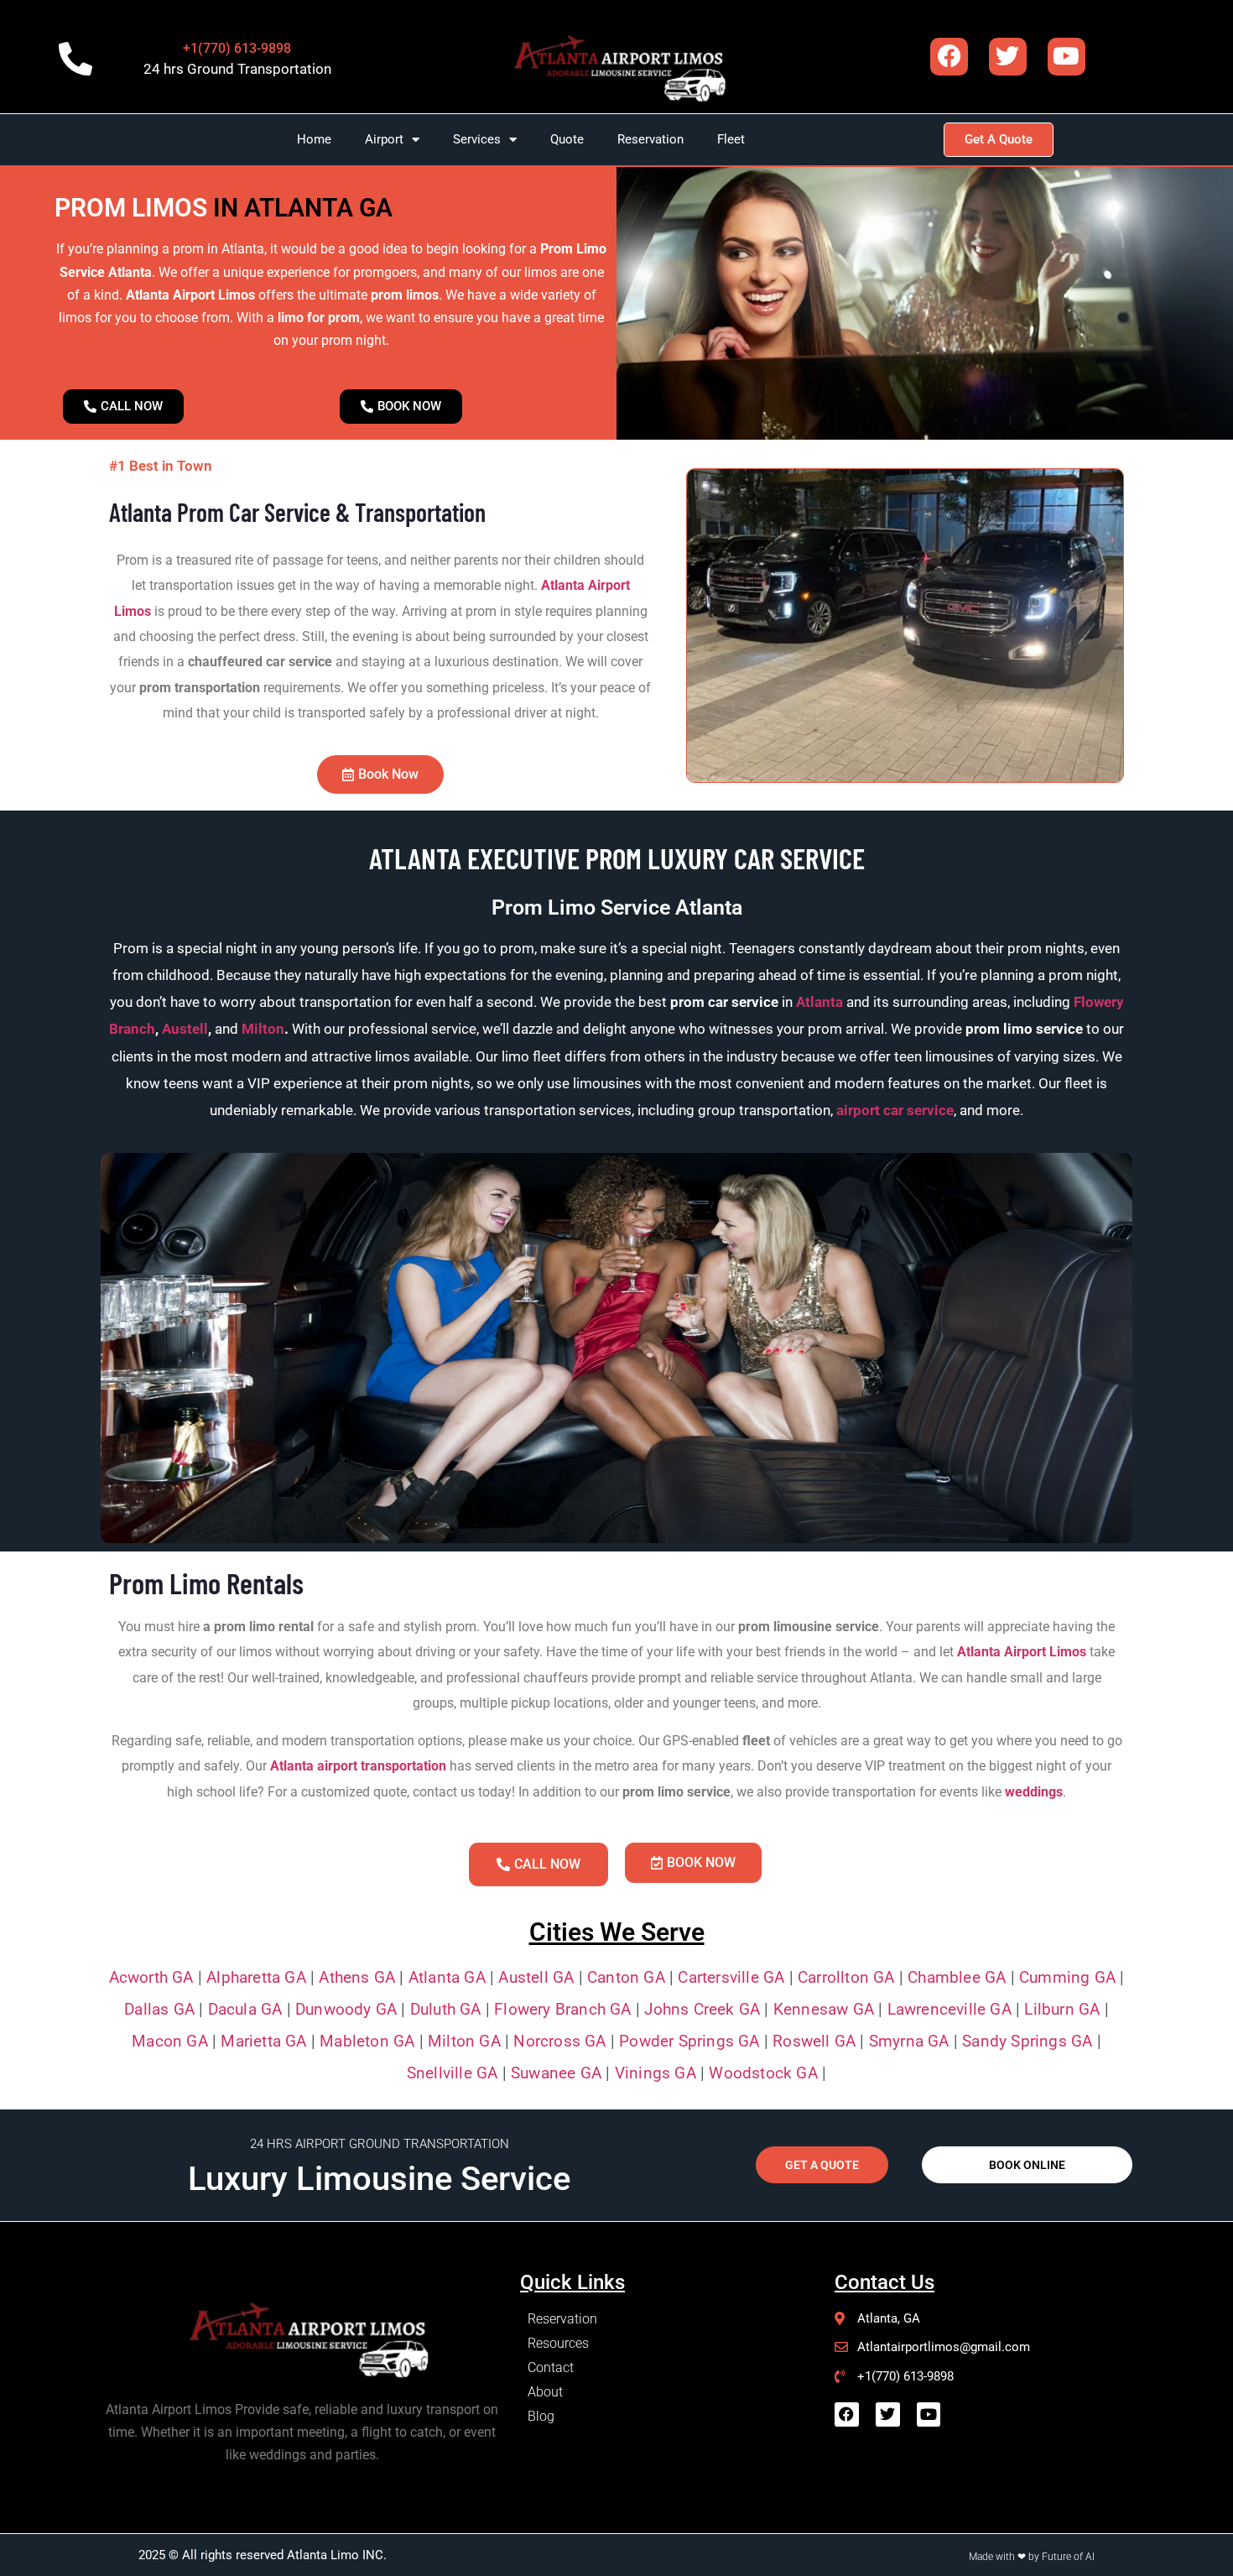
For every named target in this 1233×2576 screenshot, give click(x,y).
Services (477, 139)
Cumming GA (1067, 1977)
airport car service (895, 1110)
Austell (185, 1029)
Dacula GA (245, 2009)
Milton (263, 1029)
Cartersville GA (731, 1977)
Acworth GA (151, 1977)
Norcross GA (559, 2041)
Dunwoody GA (346, 2009)
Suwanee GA (556, 2073)
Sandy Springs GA (1027, 2041)
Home (314, 139)
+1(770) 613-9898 (237, 48)
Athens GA (357, 1977)
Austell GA (536, 1977)
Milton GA (464, 2041)
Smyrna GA (909, 2041)
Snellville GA (453, 2073)
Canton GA (624, 1977)
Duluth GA (446, 2009)
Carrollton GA (846, 1977)
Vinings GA (656, 2073)
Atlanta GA (447, 1977)
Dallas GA (159, 2009)
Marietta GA (263, 2041)
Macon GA (170, 2041)
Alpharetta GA (256, 1977)
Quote (567, 139)
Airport (384, 139)
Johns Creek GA (702, 2009)
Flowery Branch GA (562, 2009)
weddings (1034, 1792)
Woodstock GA (763, 2073)
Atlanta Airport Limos (1022, 1652)
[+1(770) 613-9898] (75, 59)
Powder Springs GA (689, 2041)
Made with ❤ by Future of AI (1032, 2557)
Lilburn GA (1062, 2009)
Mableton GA (367, 2041)
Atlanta (819, 1002)
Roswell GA (814, 2041)
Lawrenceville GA (949, 2009)
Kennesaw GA (824, 2009)
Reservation (650, 139)
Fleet (731, 139)
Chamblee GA (957, 1977)
